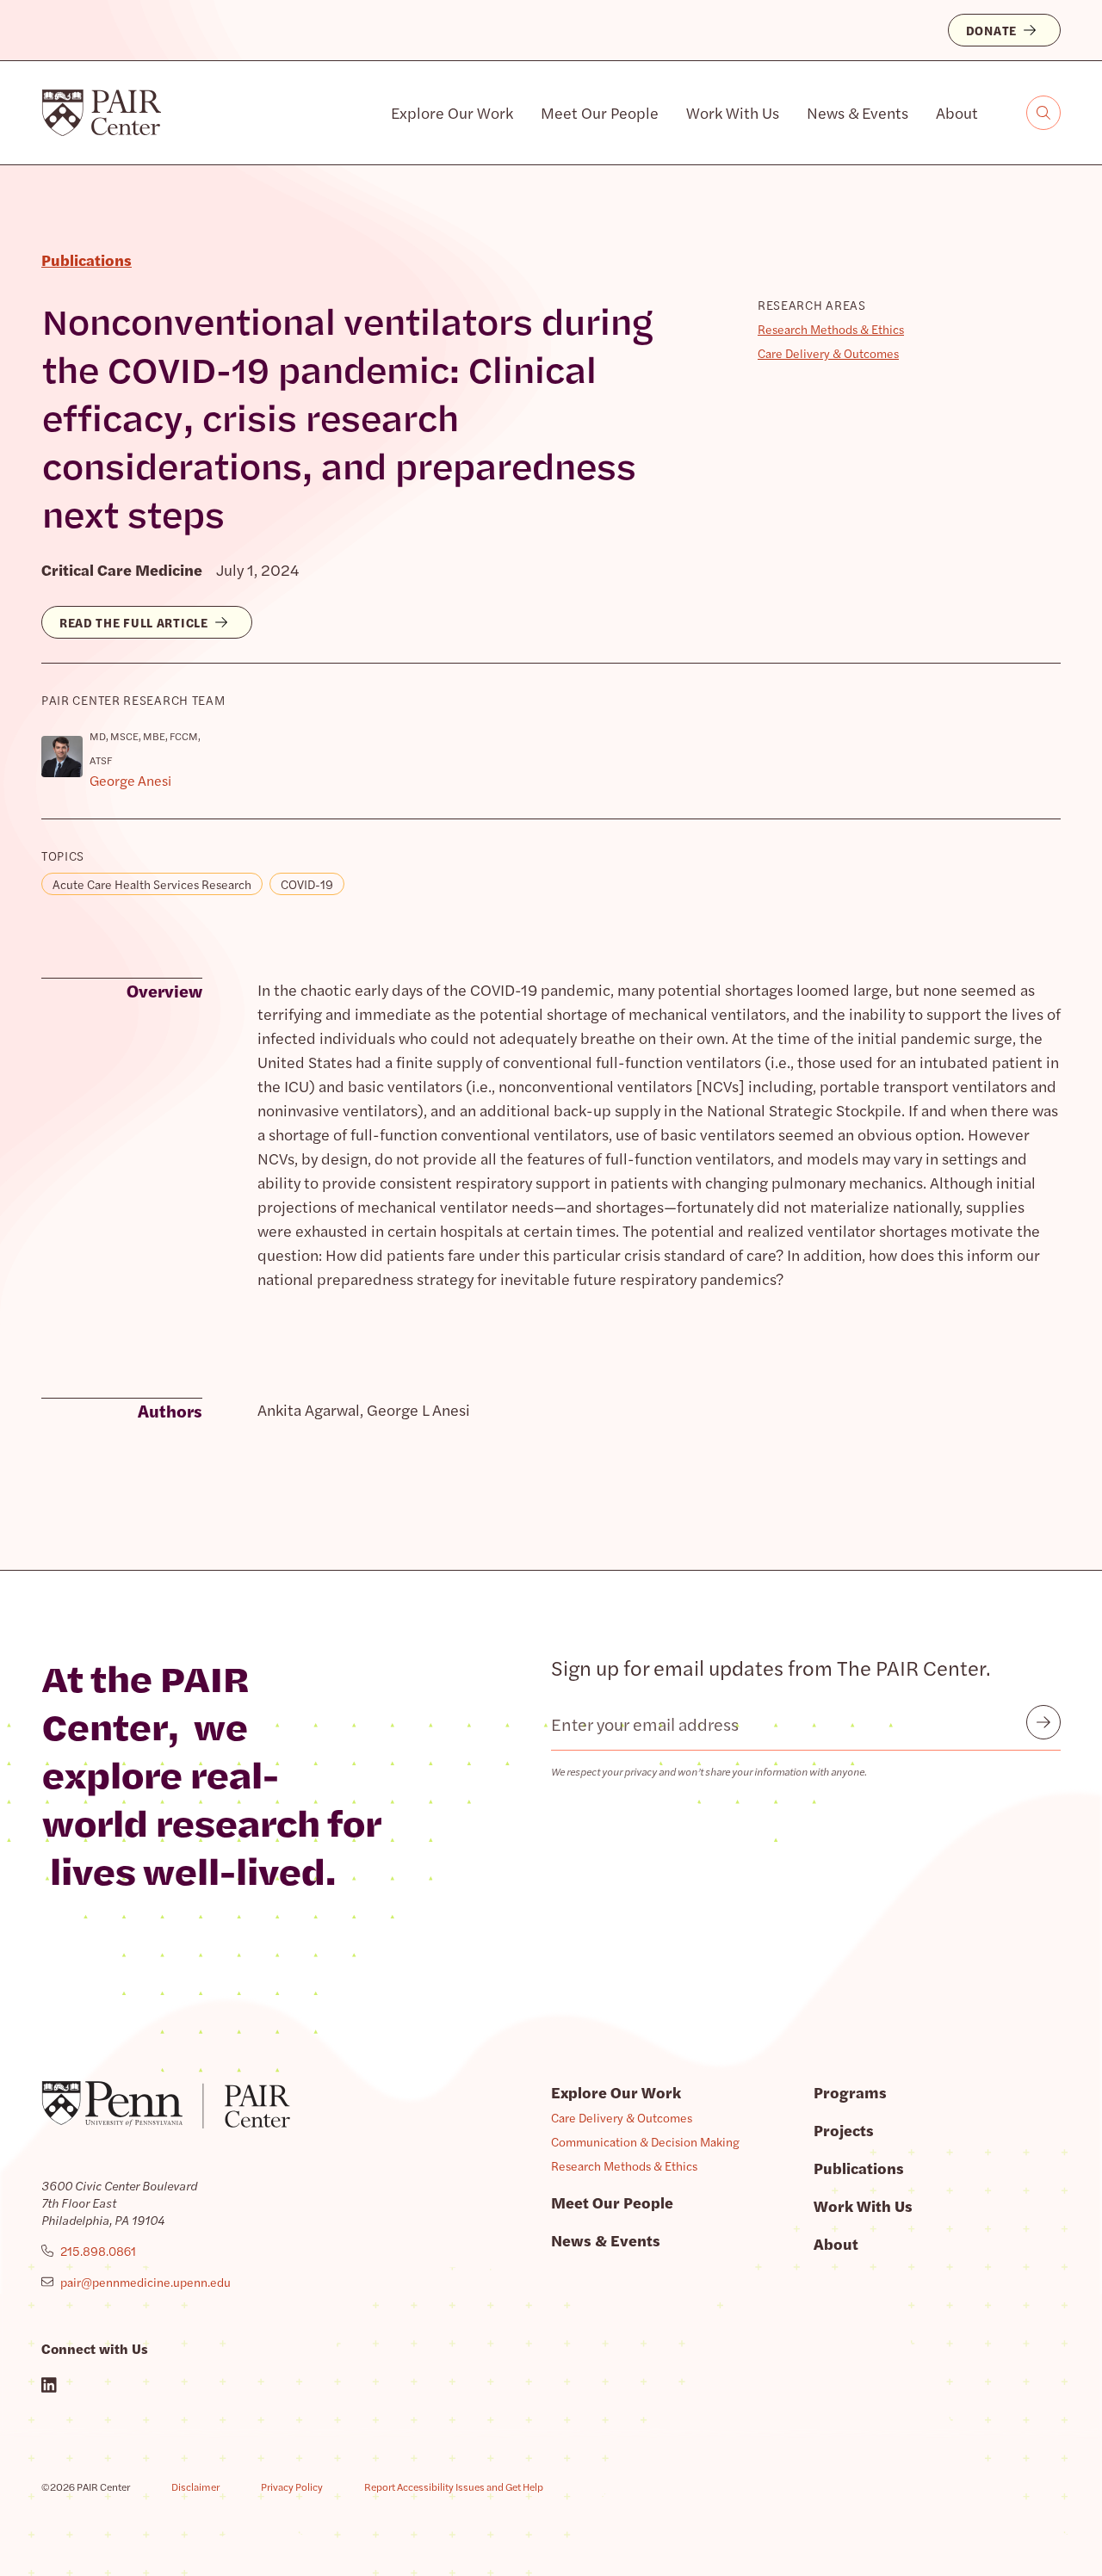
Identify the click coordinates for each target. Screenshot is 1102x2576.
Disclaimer (195, 2486)
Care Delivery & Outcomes (828, 353)
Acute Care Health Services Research (152, 884)
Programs (850, 2092)
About (957, 112)
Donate (991, 30)
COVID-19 (307, 884)
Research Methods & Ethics (831, 329)
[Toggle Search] (1043, 113)
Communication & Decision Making (645, 2141)
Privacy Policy (292, 2486)
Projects (844, 2130)
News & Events (857, 112)
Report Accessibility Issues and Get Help (454, 2486)
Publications (859, 2168)
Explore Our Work (452, 112)
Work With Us (733, 112)
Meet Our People (600, 112)
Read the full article (134, 622)
